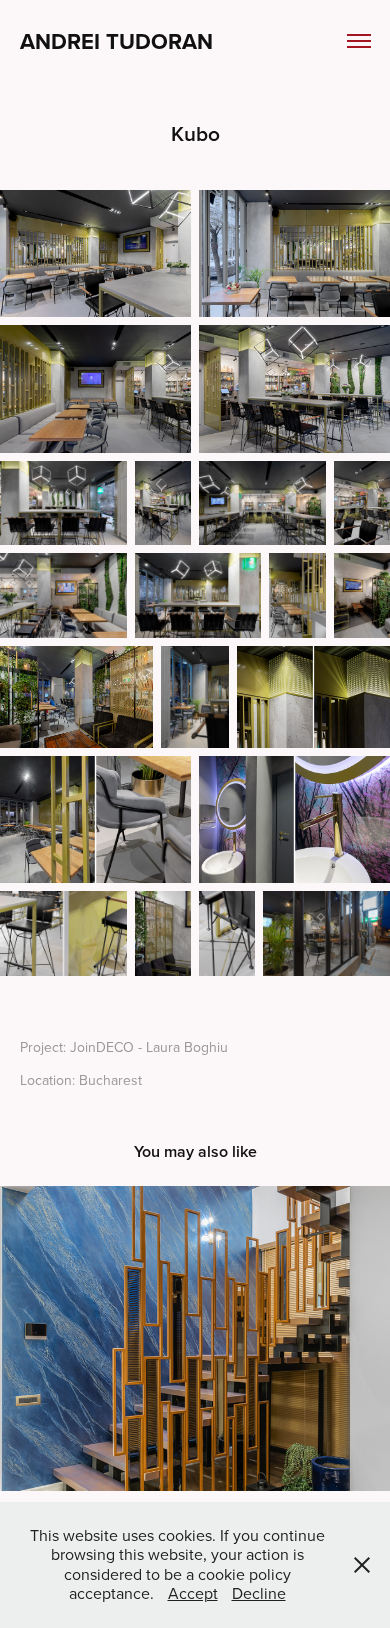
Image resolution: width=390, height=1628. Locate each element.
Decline (259, 1593)
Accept (193, 1593)
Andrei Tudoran (116, 41)
